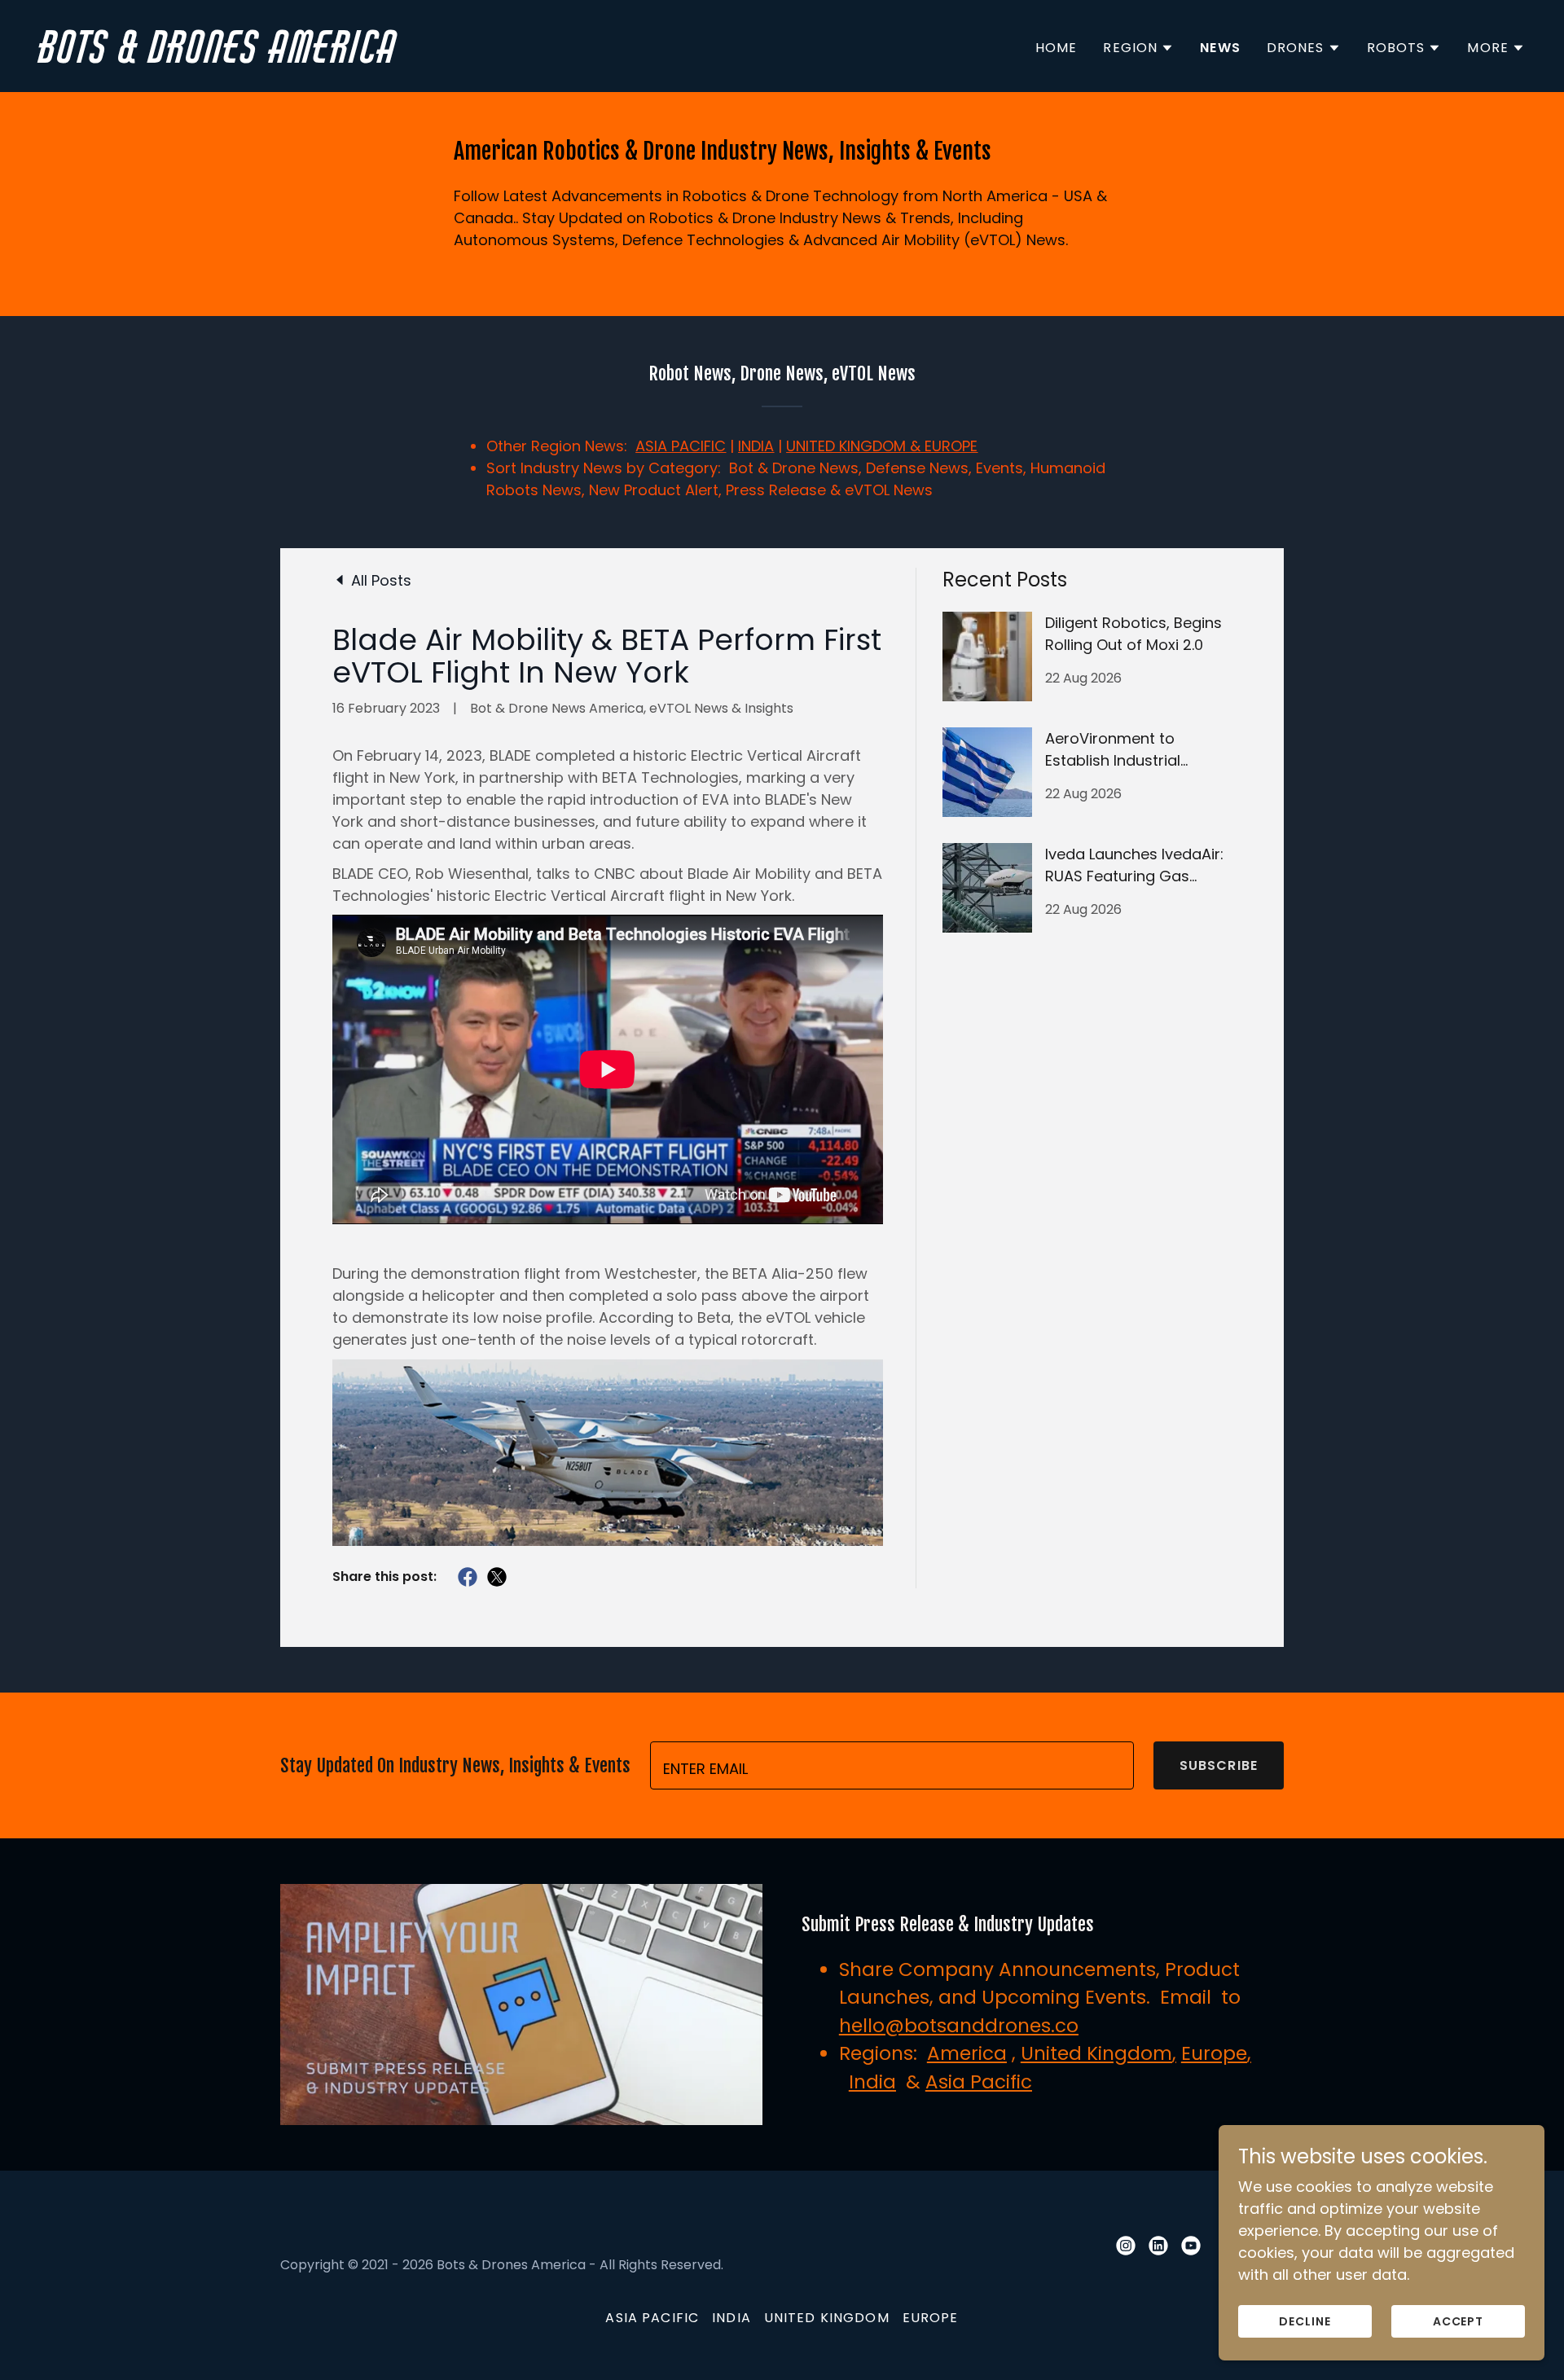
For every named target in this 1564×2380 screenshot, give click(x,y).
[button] (1138, 48)
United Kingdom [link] (827, 2318)
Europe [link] (931, 2318)
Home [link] (1057, 48)
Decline (1305, 2321)
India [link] (731, 2318)
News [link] (1220, 48)
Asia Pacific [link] (652, 2318)
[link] (404, 57)
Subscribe (1219, 1765)
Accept (1459, 2321)
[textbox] (892, 1765)
